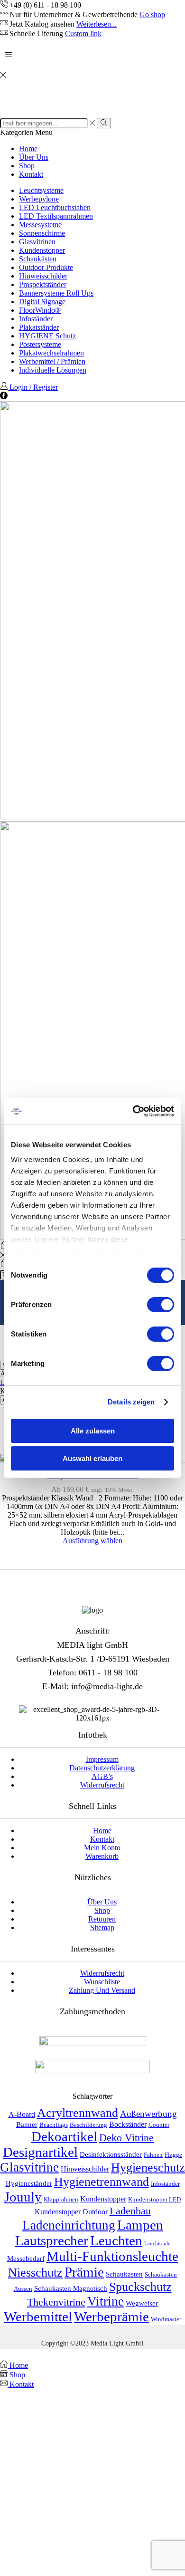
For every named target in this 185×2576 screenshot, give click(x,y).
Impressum (102, 1759)
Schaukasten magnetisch (71, 2288)
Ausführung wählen (92, 1541)
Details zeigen (131, 1402)
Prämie (84, 2272)
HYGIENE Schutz (47, 336)
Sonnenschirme (42, 233)
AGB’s (102, 1776)
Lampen (140, 2225)
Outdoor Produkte (46, 267)
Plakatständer (39, 327)
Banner (27, 2124)
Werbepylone (39, 199)
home (102, 1831)
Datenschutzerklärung (102, 1768)
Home (28, 149)
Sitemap (102, 1927)
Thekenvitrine (56, 2302)
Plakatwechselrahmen (51, 353)
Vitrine (106, 2301)
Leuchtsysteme (41, 190)
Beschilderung (88, 2125)
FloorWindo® (40, 310)
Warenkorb (102, 1856)
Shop (27, 166)
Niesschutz (35, 2273)
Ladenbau (130, 2211)
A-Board (22, 2114)
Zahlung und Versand (102, 1990)
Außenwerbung (148, 2114)
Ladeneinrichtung (69, 2225)
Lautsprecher (52, 2240)
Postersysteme (40, 344)
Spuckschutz (140, 2287)
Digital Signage (42, 302)
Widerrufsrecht (102, 1785)
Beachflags (54, 2125)
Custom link (83, 34)
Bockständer (128, 2124)
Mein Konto (102, 1848)
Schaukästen (38, 259)
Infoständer (36, 319)
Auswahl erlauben (92, 1458)
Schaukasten (124, 2274)
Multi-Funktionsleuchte (112, 2256)
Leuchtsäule (157, 2244)
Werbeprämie (111, 2316)
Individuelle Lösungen (53, 370)
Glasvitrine (29, 2167)
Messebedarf (26, 2259)
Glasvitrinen (37, 242)
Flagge (173, 2155)
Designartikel (40, 2152)
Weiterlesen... (97, 24)
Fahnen (153, 2155)
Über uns (34, 157)
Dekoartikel (64, 2136)
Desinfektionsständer (111, 2154)
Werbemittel (38, 2316)
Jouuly (23, 2197)
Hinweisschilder (43, 276)
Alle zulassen (93, 1431)
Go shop (152, 14)
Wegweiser (142, 2303)
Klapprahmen (61, 2200)
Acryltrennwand (78, 2113)
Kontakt (31, 174)
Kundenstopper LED (154, 2200)
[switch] (161, 1305)
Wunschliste (102, 1982)
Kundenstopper (42, 250)
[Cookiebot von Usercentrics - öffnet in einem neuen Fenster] (133, 1111)
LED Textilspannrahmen (56, 216)
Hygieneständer (29, 2183)
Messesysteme (40, 225)
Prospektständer (43, 284)
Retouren (102, 1919)
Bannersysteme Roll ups (56, 293)
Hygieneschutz (148, 2167)
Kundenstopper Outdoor (71, 2212)
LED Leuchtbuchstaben (55, 207)
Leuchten (116, 2240)
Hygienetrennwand (102, 2182)
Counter (159, 2125)
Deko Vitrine (126, 2138)
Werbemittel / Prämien (52, 361)
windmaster (166, 2319)
